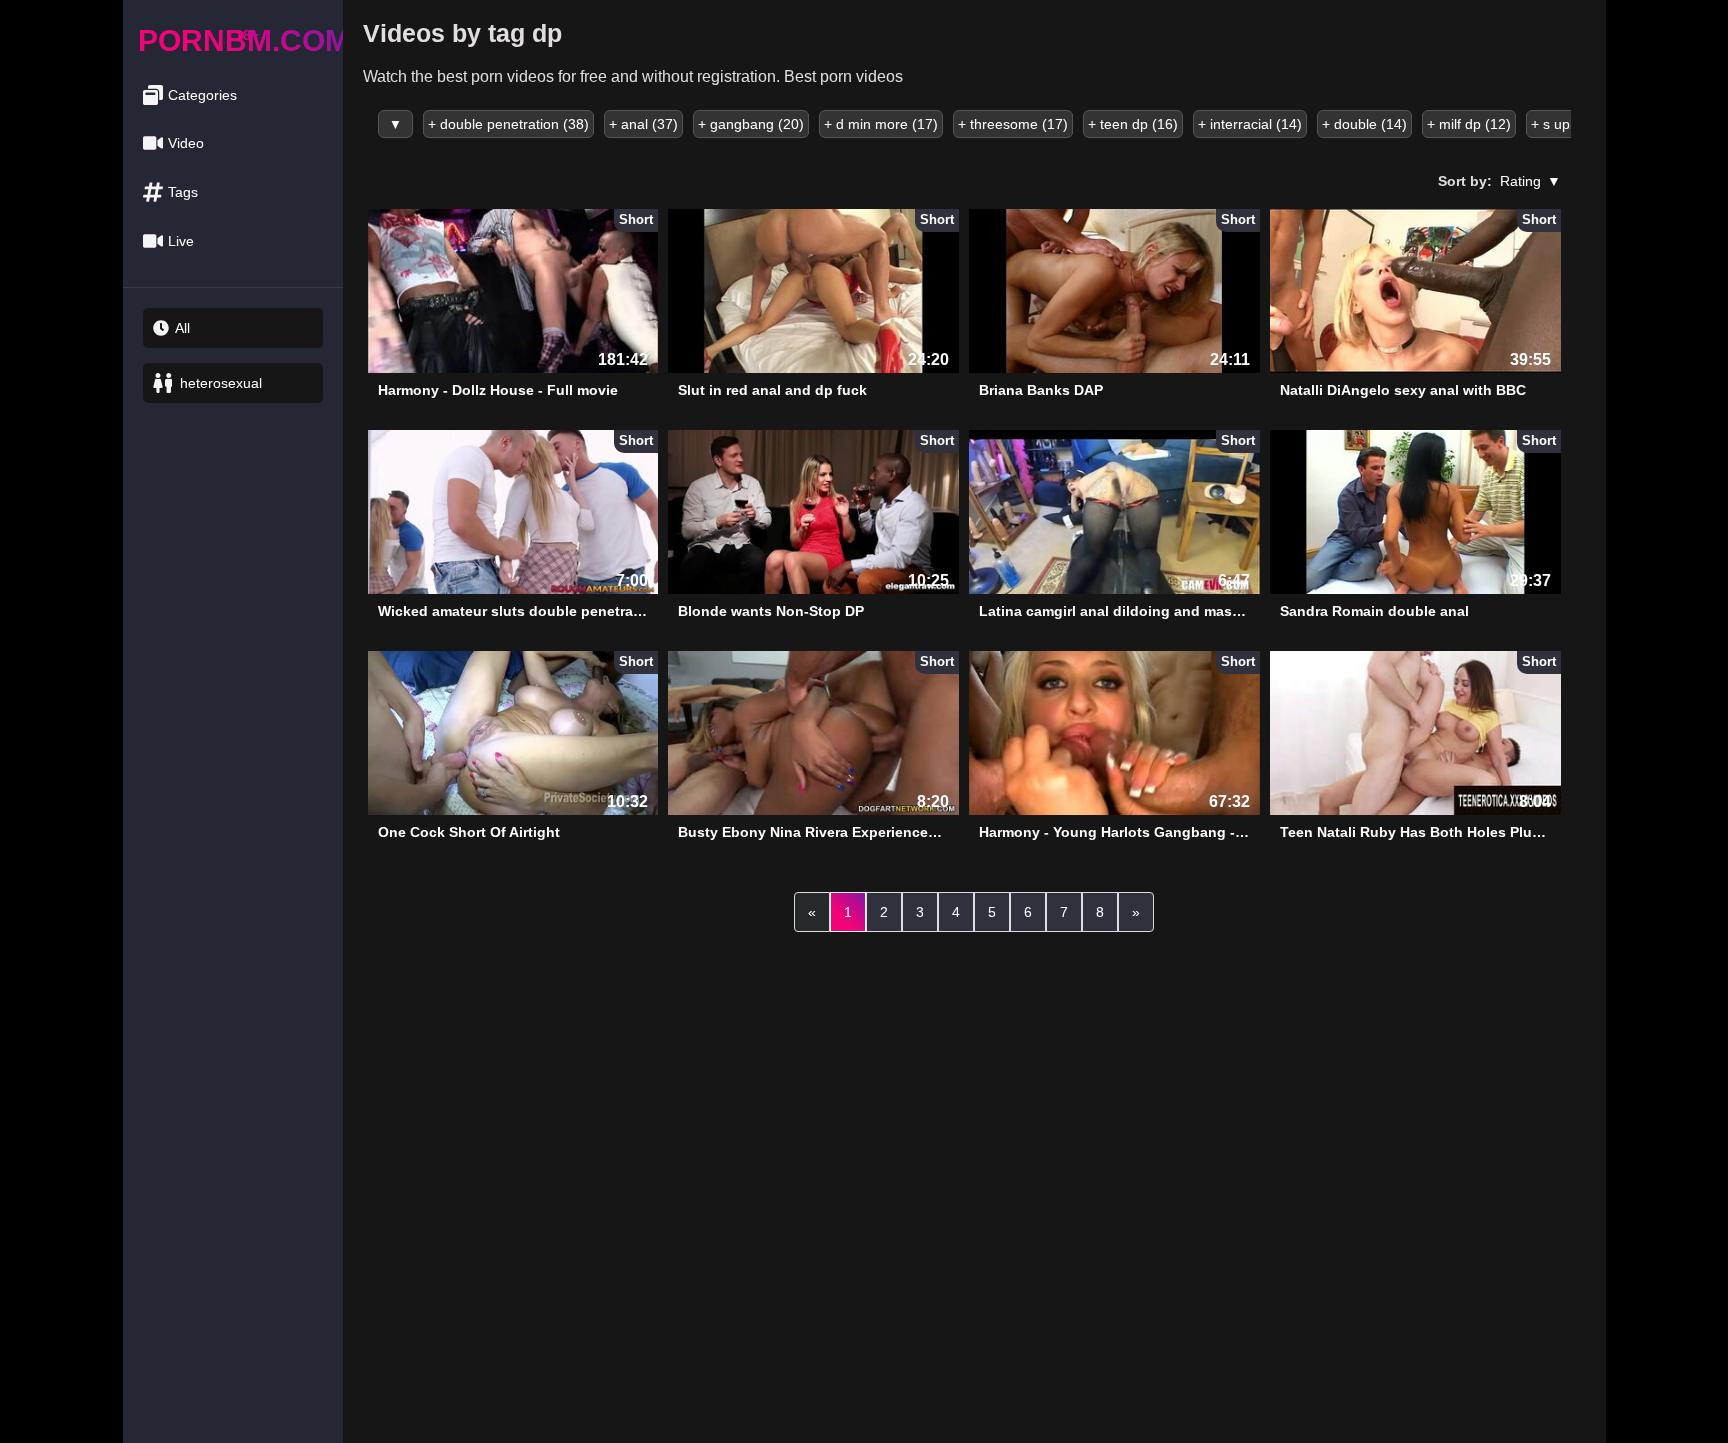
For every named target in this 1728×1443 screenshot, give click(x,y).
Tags (183, 192)
